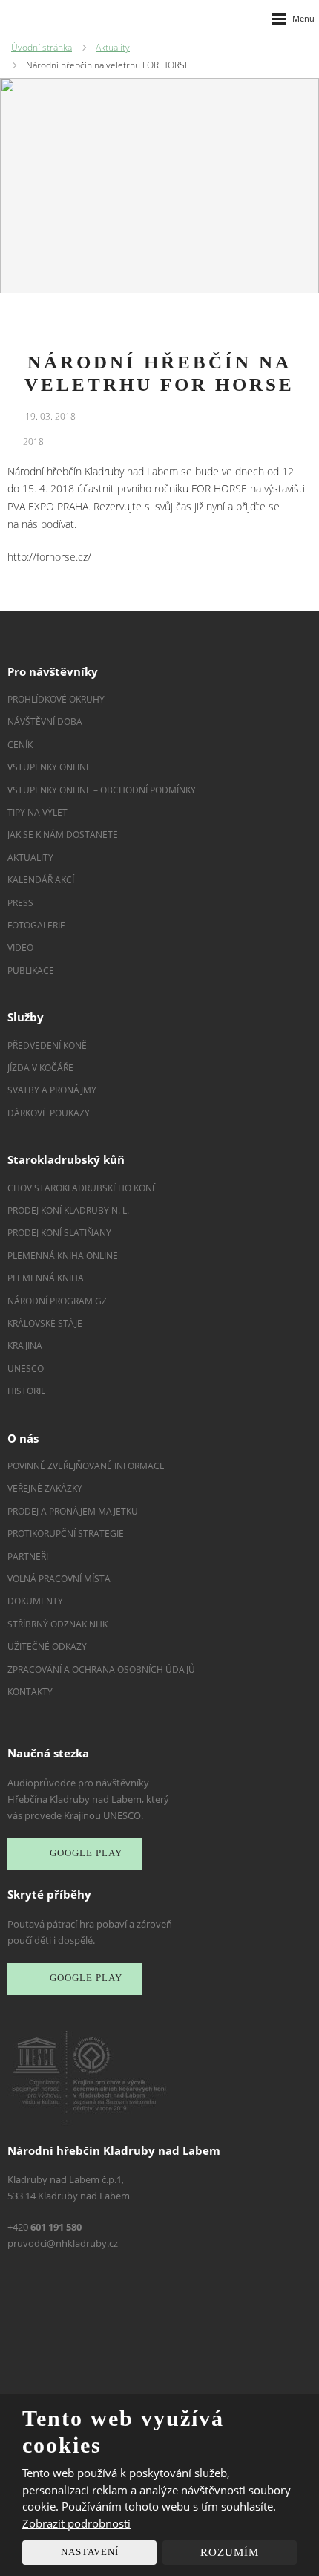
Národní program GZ (57, 1301)
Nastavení (90, 2552)
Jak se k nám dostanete (63, 835)
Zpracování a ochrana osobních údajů (101, 1669)
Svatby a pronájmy (52, 1090)
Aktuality (30, 858)
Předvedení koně (47, 1045)
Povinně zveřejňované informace (86, 1466)
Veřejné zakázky (45, 1488)
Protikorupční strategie (66, 1533)
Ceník (20, 745)
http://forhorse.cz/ (49, 557)
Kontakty (30, 1692)
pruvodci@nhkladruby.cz (63, 2243)
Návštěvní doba (45, 722)
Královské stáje (45, 1323)
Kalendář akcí (41, 880)
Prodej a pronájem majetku (73, 1511)
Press (20, 903)
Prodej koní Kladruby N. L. (68, 1210)
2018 (33, 442)
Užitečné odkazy (47, 1646)
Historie (27, 1391)
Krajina (25, 1346)
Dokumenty (35, 1601)
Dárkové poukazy (49, 1113)
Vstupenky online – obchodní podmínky (102, 790)
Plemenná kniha (46, 1278)
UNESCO (26, 1369)
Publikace (31, 970)
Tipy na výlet (37, 812)
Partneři (28, 1557)
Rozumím (230, 2552)
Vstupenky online (49, 767)
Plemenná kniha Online (64, 1256)
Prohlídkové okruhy (56, 699)
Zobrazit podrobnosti (76, 2523)
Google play (86, 1854)
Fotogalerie (36, 925)
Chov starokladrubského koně (82, 1188)
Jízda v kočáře (40, 1068)
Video (20, 947)
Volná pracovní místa (59, 1579)
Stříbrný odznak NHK (57, 1624)
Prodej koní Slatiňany (59, 1233)
